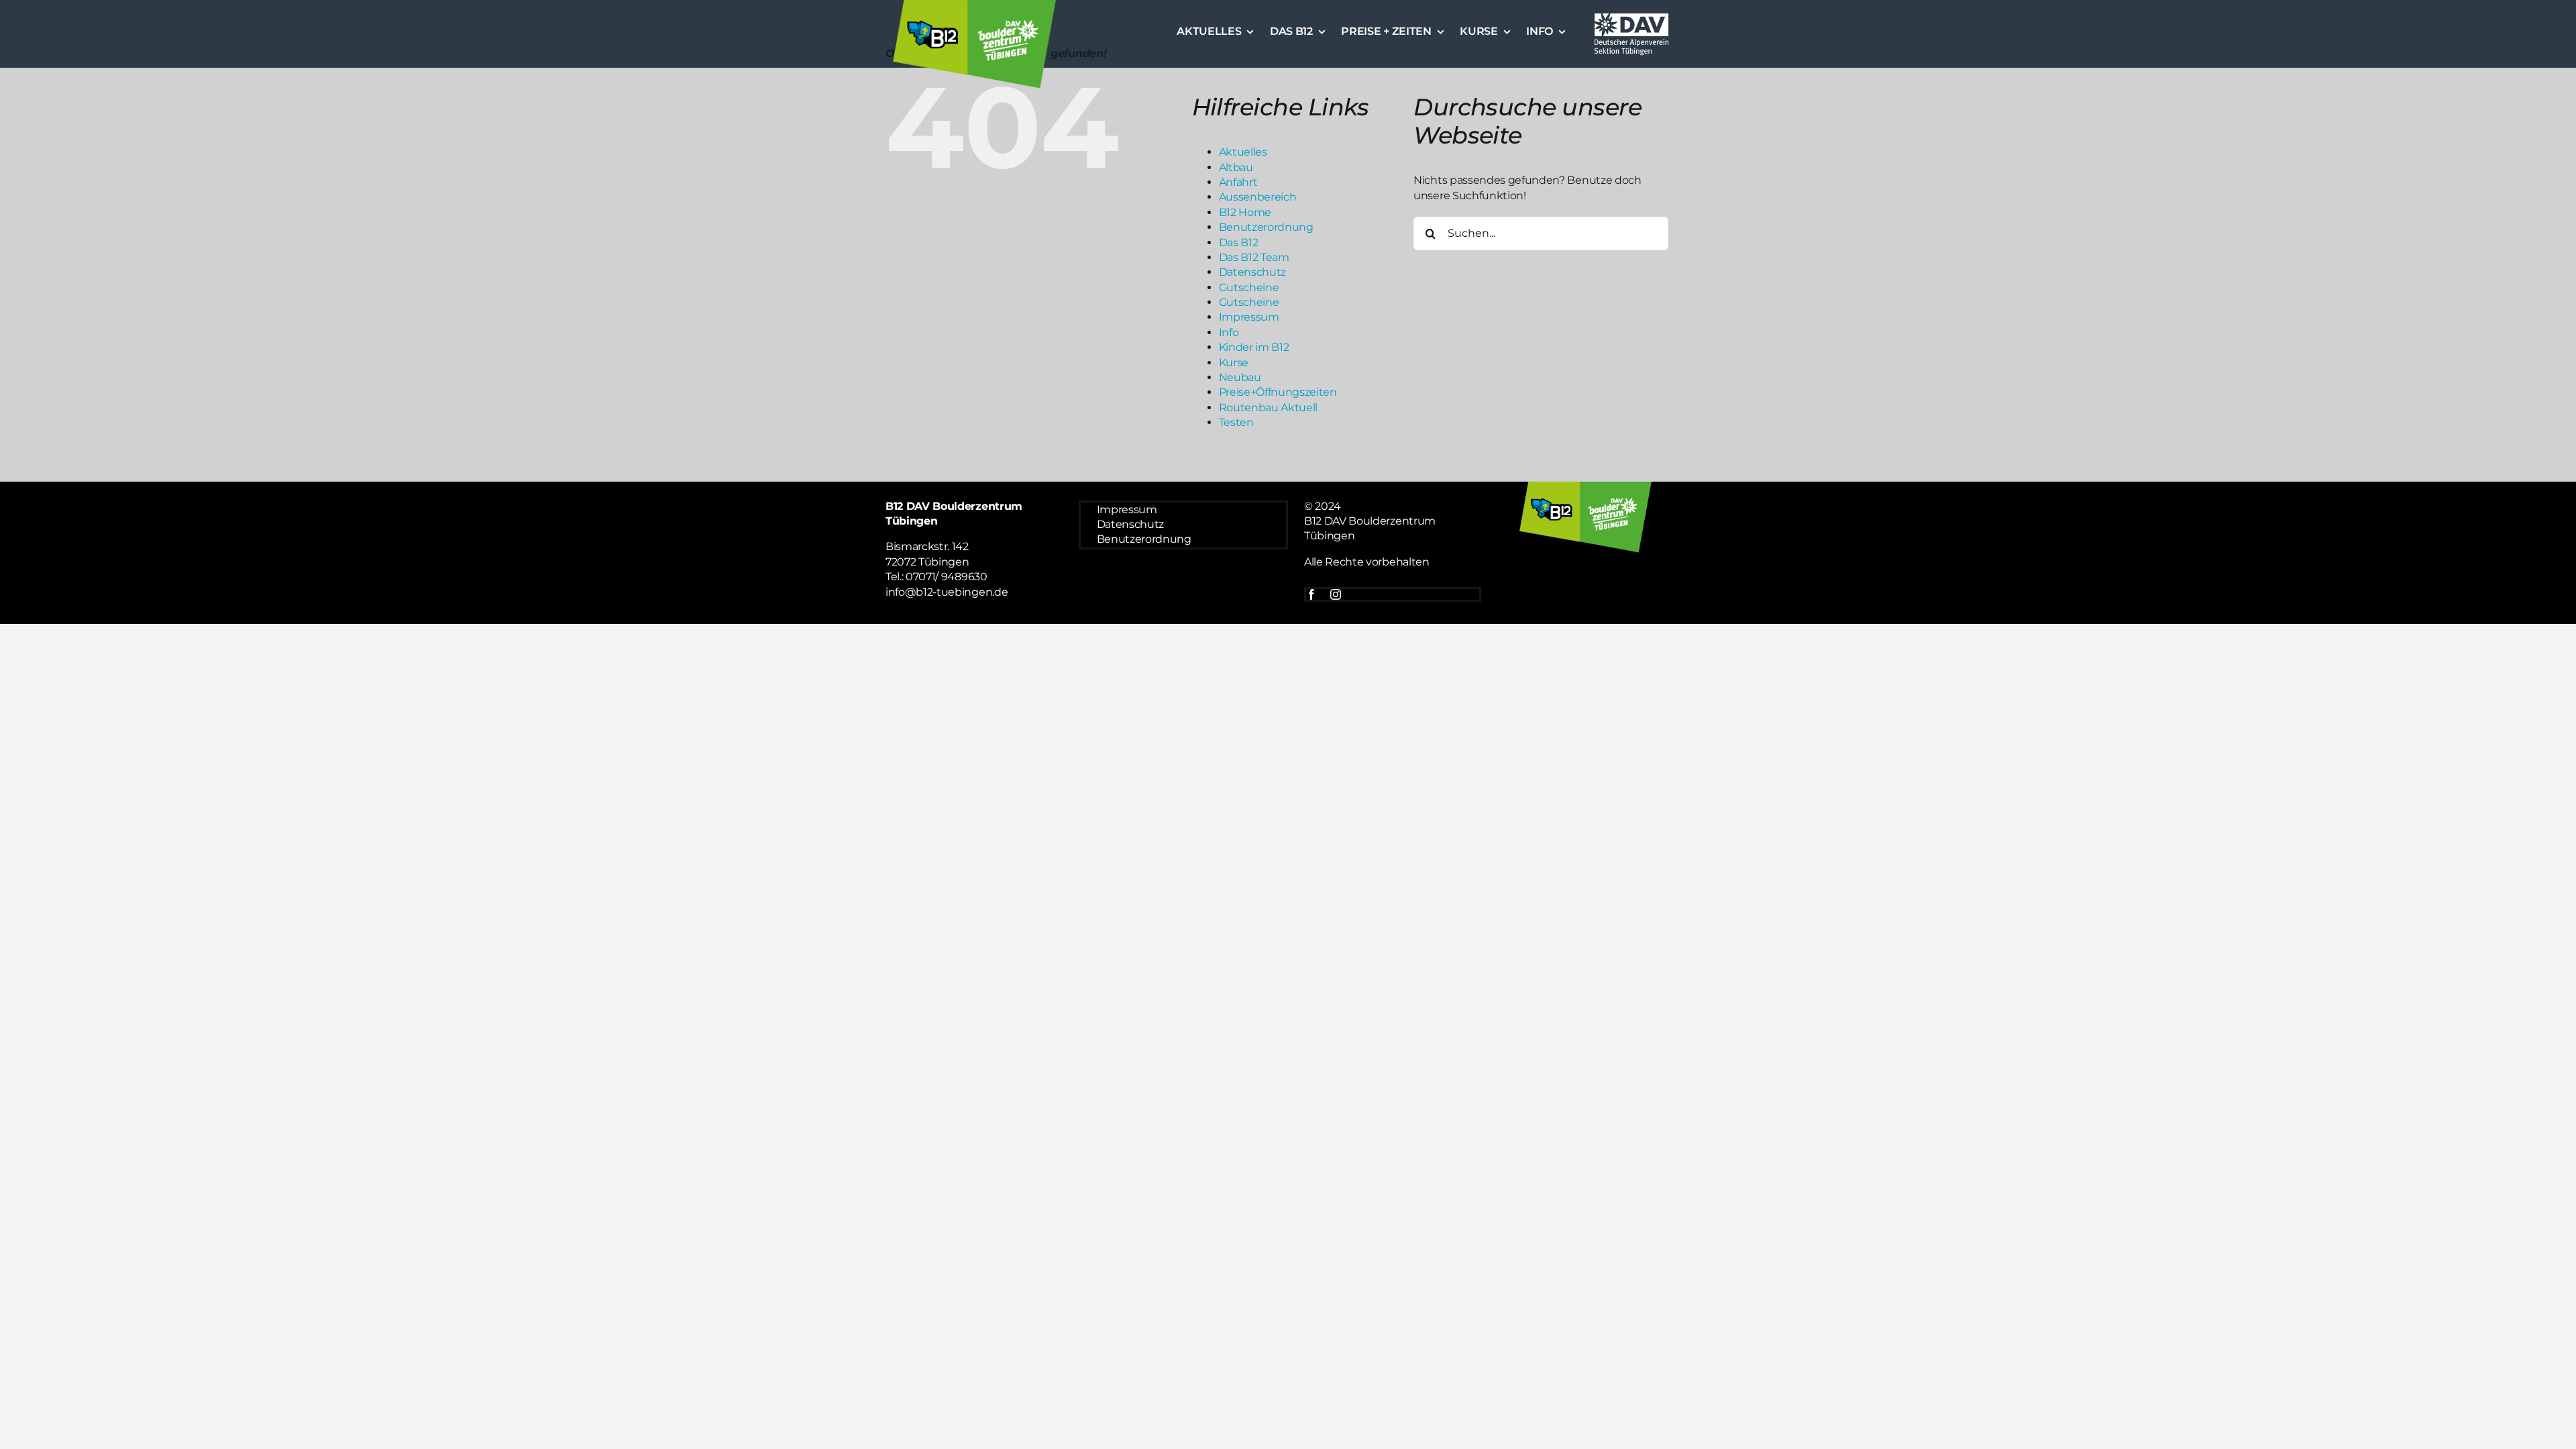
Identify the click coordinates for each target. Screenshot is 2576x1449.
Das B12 (1239, 243)
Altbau (1236, 167)
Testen (1236, 422)
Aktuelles (1243, 152)
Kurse (1234, 363)
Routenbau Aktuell (1269, 408)
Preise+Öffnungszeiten (1278, 392)
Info (1229, 332)
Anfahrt (1238, 182)
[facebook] (1311, 594)
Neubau (1240, 377)
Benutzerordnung (1266, 227)
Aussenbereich (1258, 197)
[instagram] (1336, 594)
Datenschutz (1252, 272)
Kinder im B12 (1254, 347)
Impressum (1249, 317)
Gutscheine (1249, 287)
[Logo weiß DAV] (1631, 15)
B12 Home (1245, 212)
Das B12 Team (1254, 257)
